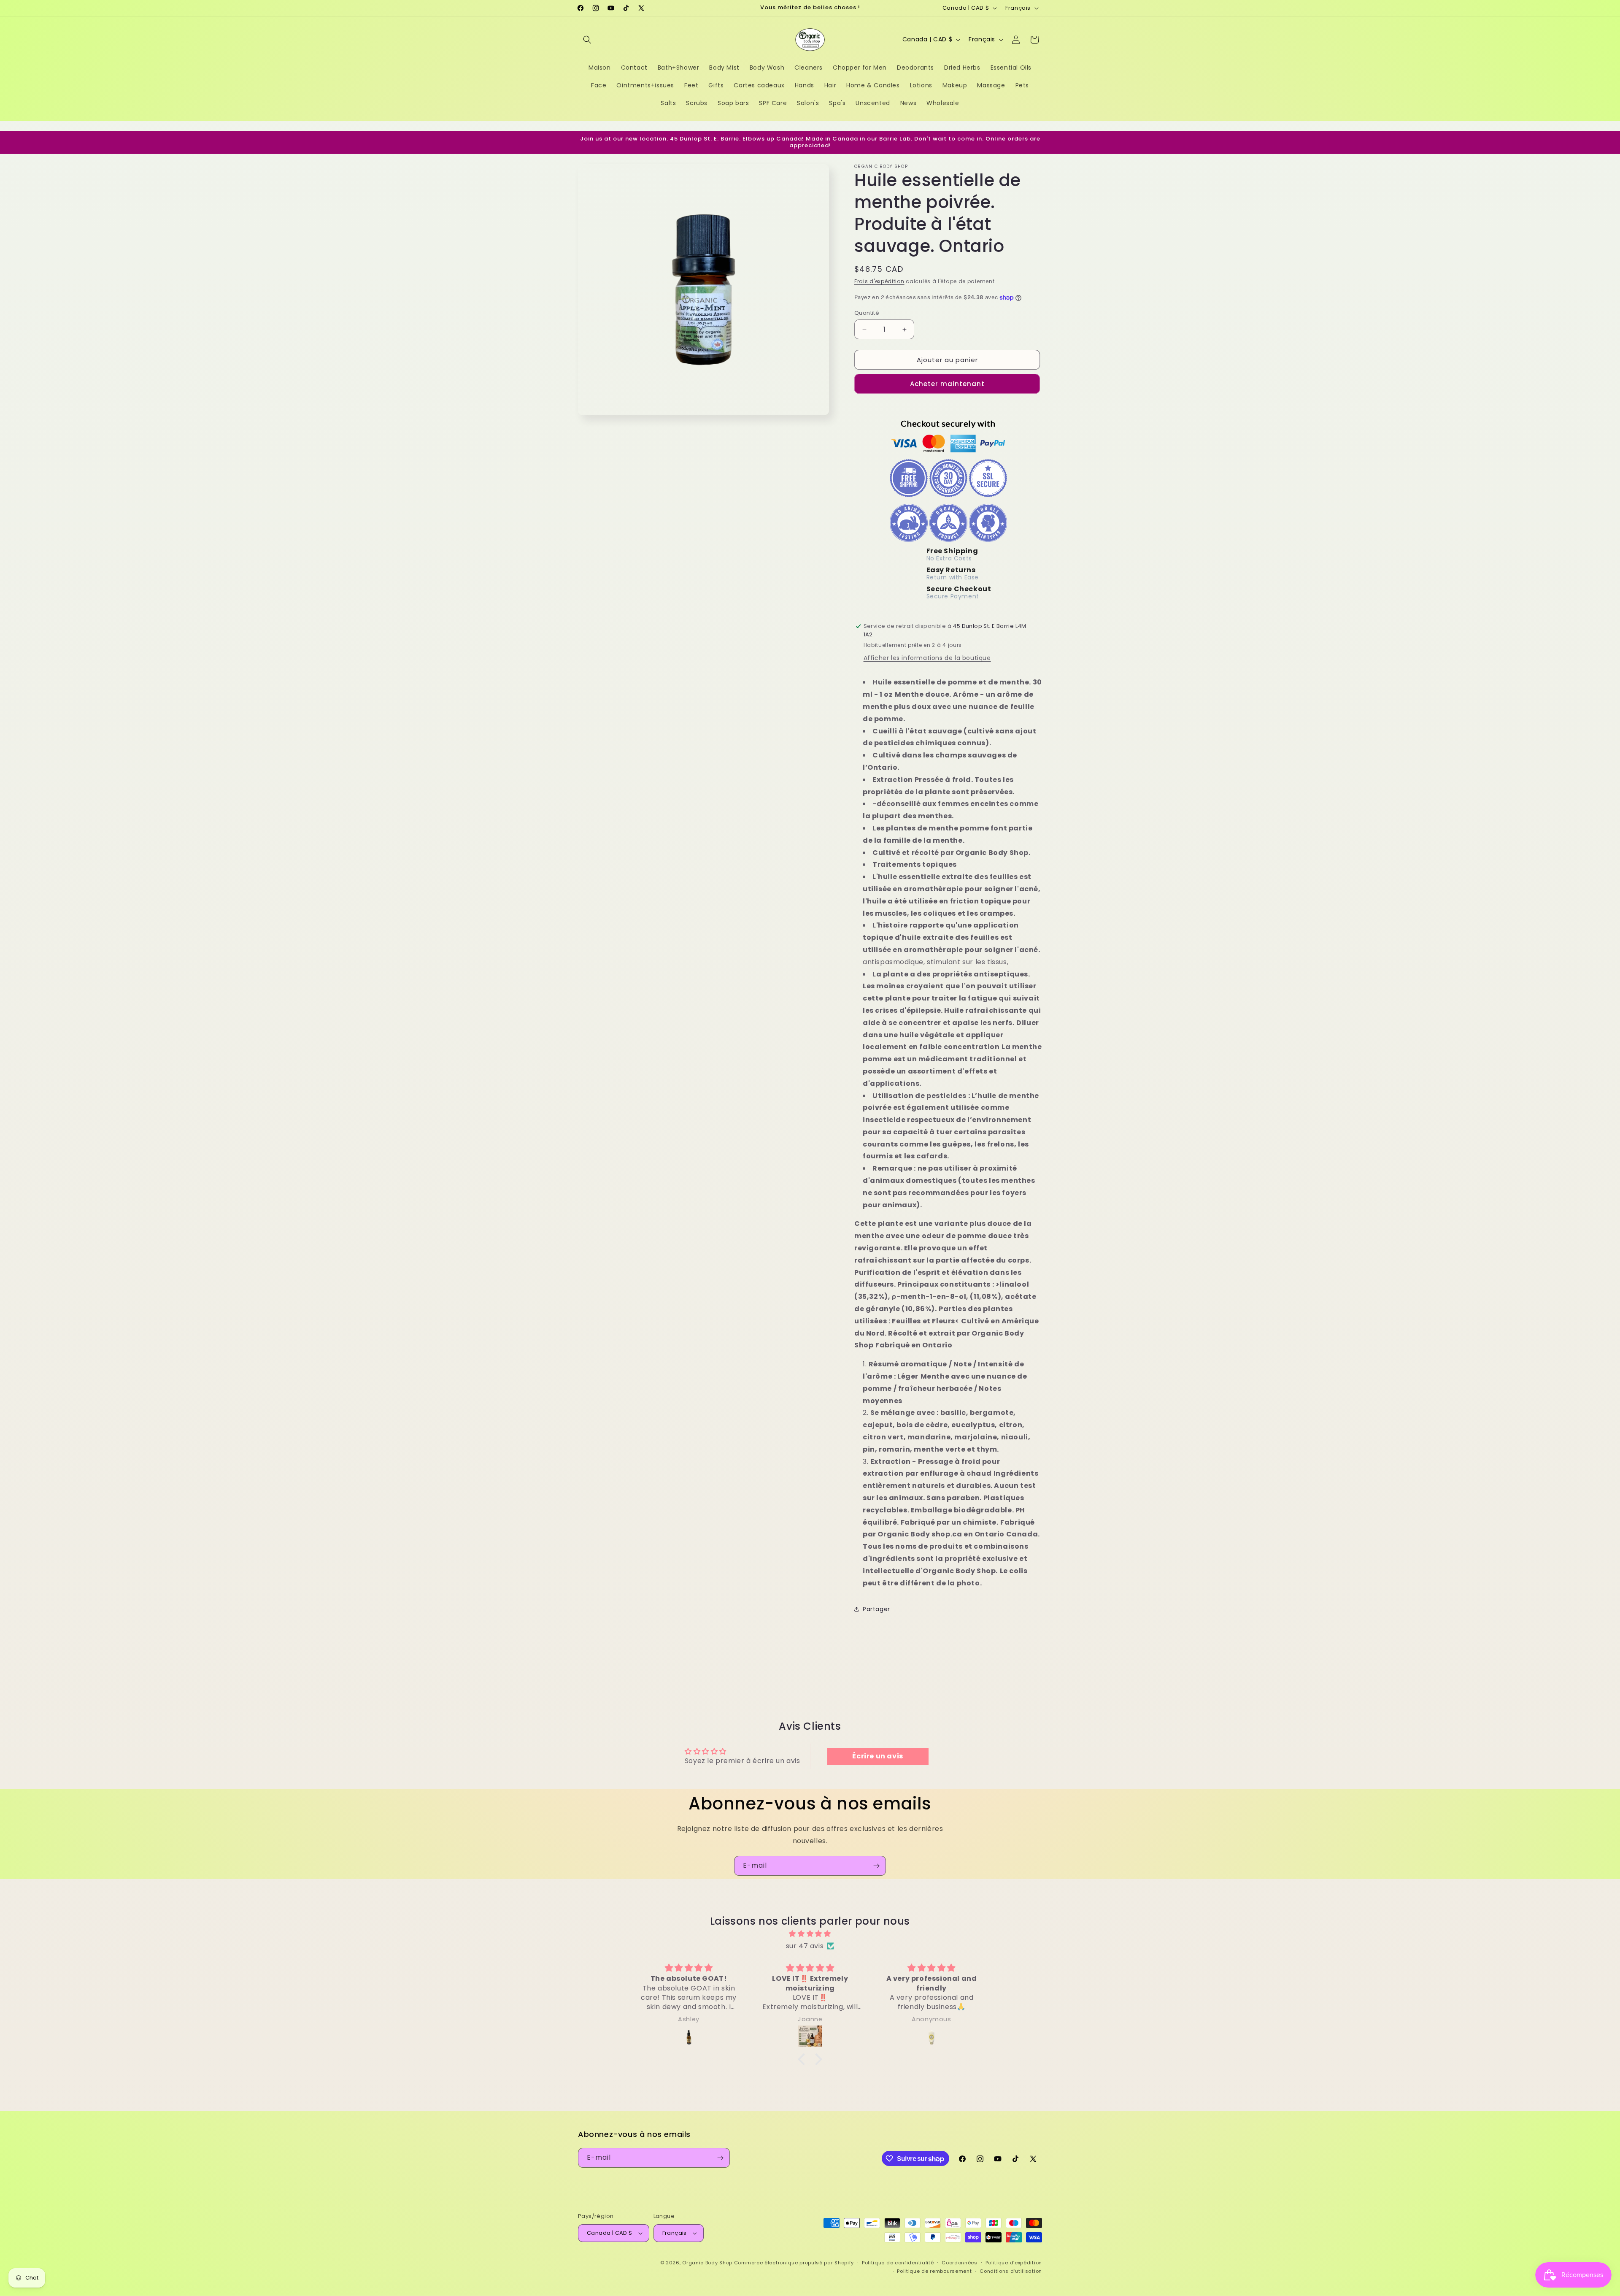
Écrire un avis (877, 1756)
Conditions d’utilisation (1011, 2271)
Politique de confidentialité (898, 2263)
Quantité (867, 313)
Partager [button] (876, 1609)
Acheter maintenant (947, 384)
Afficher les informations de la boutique (927, 658)
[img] (810, 1934)
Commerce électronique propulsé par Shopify (794, 2263)
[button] (587, 40)
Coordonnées (960, 2263)
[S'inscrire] (876, 1866)
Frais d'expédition (879, 281)
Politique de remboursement (934, 2271)
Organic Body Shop (707, 2263)
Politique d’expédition (1014, 2263)
